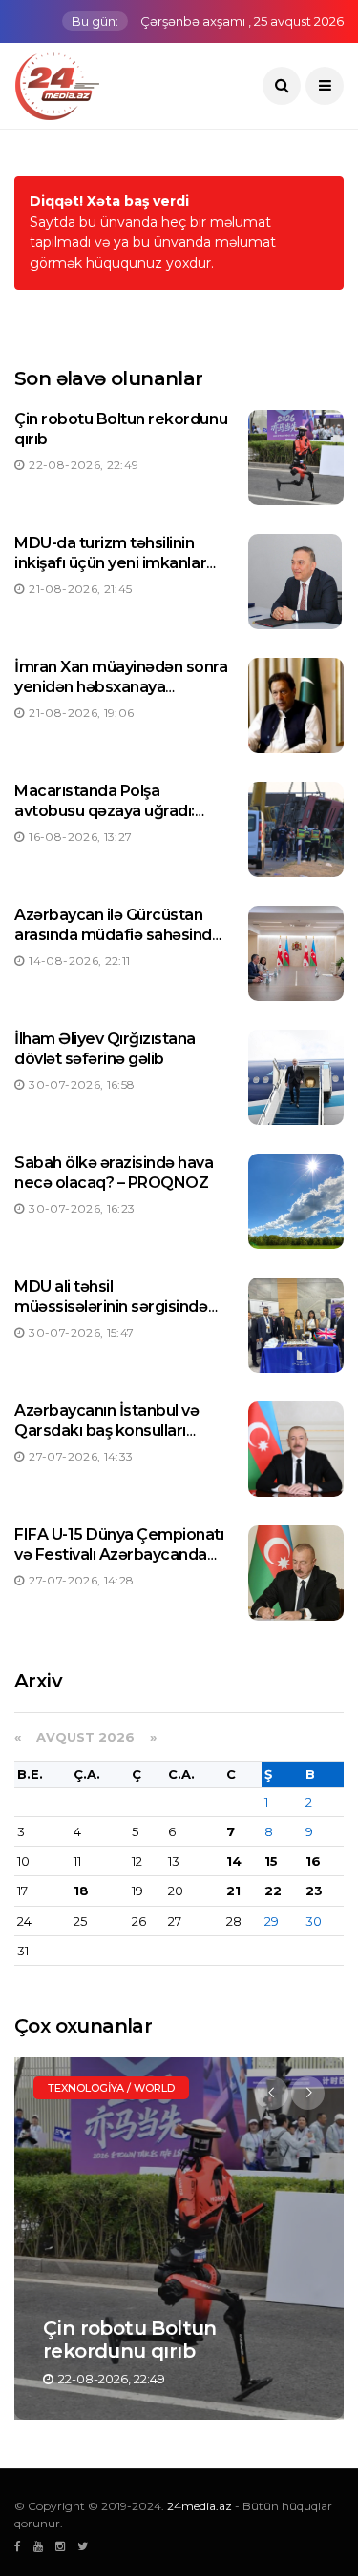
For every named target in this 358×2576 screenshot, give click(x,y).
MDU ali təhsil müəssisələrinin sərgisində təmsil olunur (111, 1307)
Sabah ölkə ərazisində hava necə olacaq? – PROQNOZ (114, 1173)
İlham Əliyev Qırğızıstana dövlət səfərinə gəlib (105, 1049)
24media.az (200, 2506)
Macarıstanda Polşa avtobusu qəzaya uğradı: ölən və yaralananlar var (105, 811)
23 (314, 1891)
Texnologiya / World (111, 2088)
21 (233, 1891)
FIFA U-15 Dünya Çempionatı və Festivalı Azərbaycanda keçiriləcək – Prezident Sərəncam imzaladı (119, 1564)
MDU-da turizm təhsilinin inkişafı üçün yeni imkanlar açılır (110, 563)
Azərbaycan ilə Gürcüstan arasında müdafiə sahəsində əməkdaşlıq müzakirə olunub (120, 935)
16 (313, 1861)
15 (271, 1861)
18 (81, 1891)
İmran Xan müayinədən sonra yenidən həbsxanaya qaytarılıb (121, 687)
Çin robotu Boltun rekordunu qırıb (130, 2340)
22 (273, 1891)
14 (234, 1861)
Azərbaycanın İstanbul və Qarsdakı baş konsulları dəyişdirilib (106, 1431)
